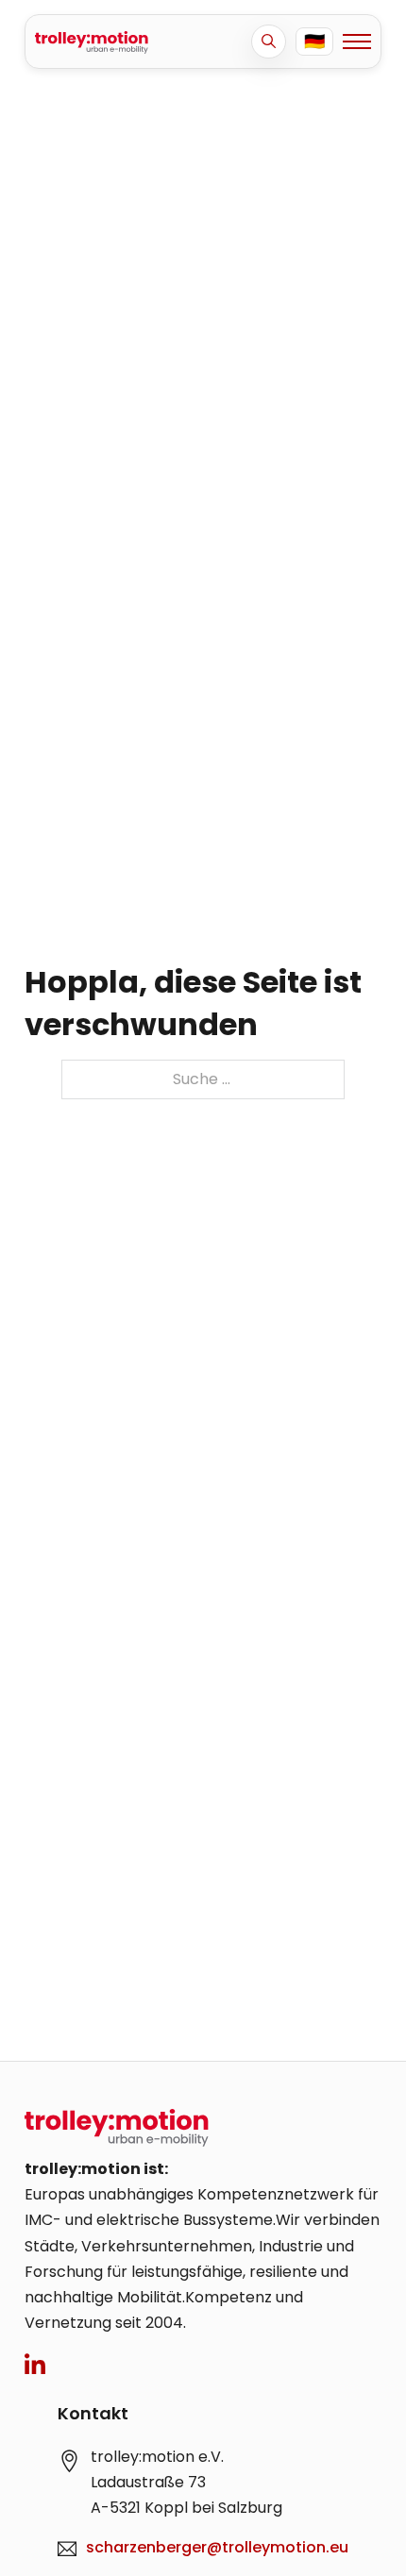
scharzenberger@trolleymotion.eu (217, 2547)
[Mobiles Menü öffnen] (357, 42)
